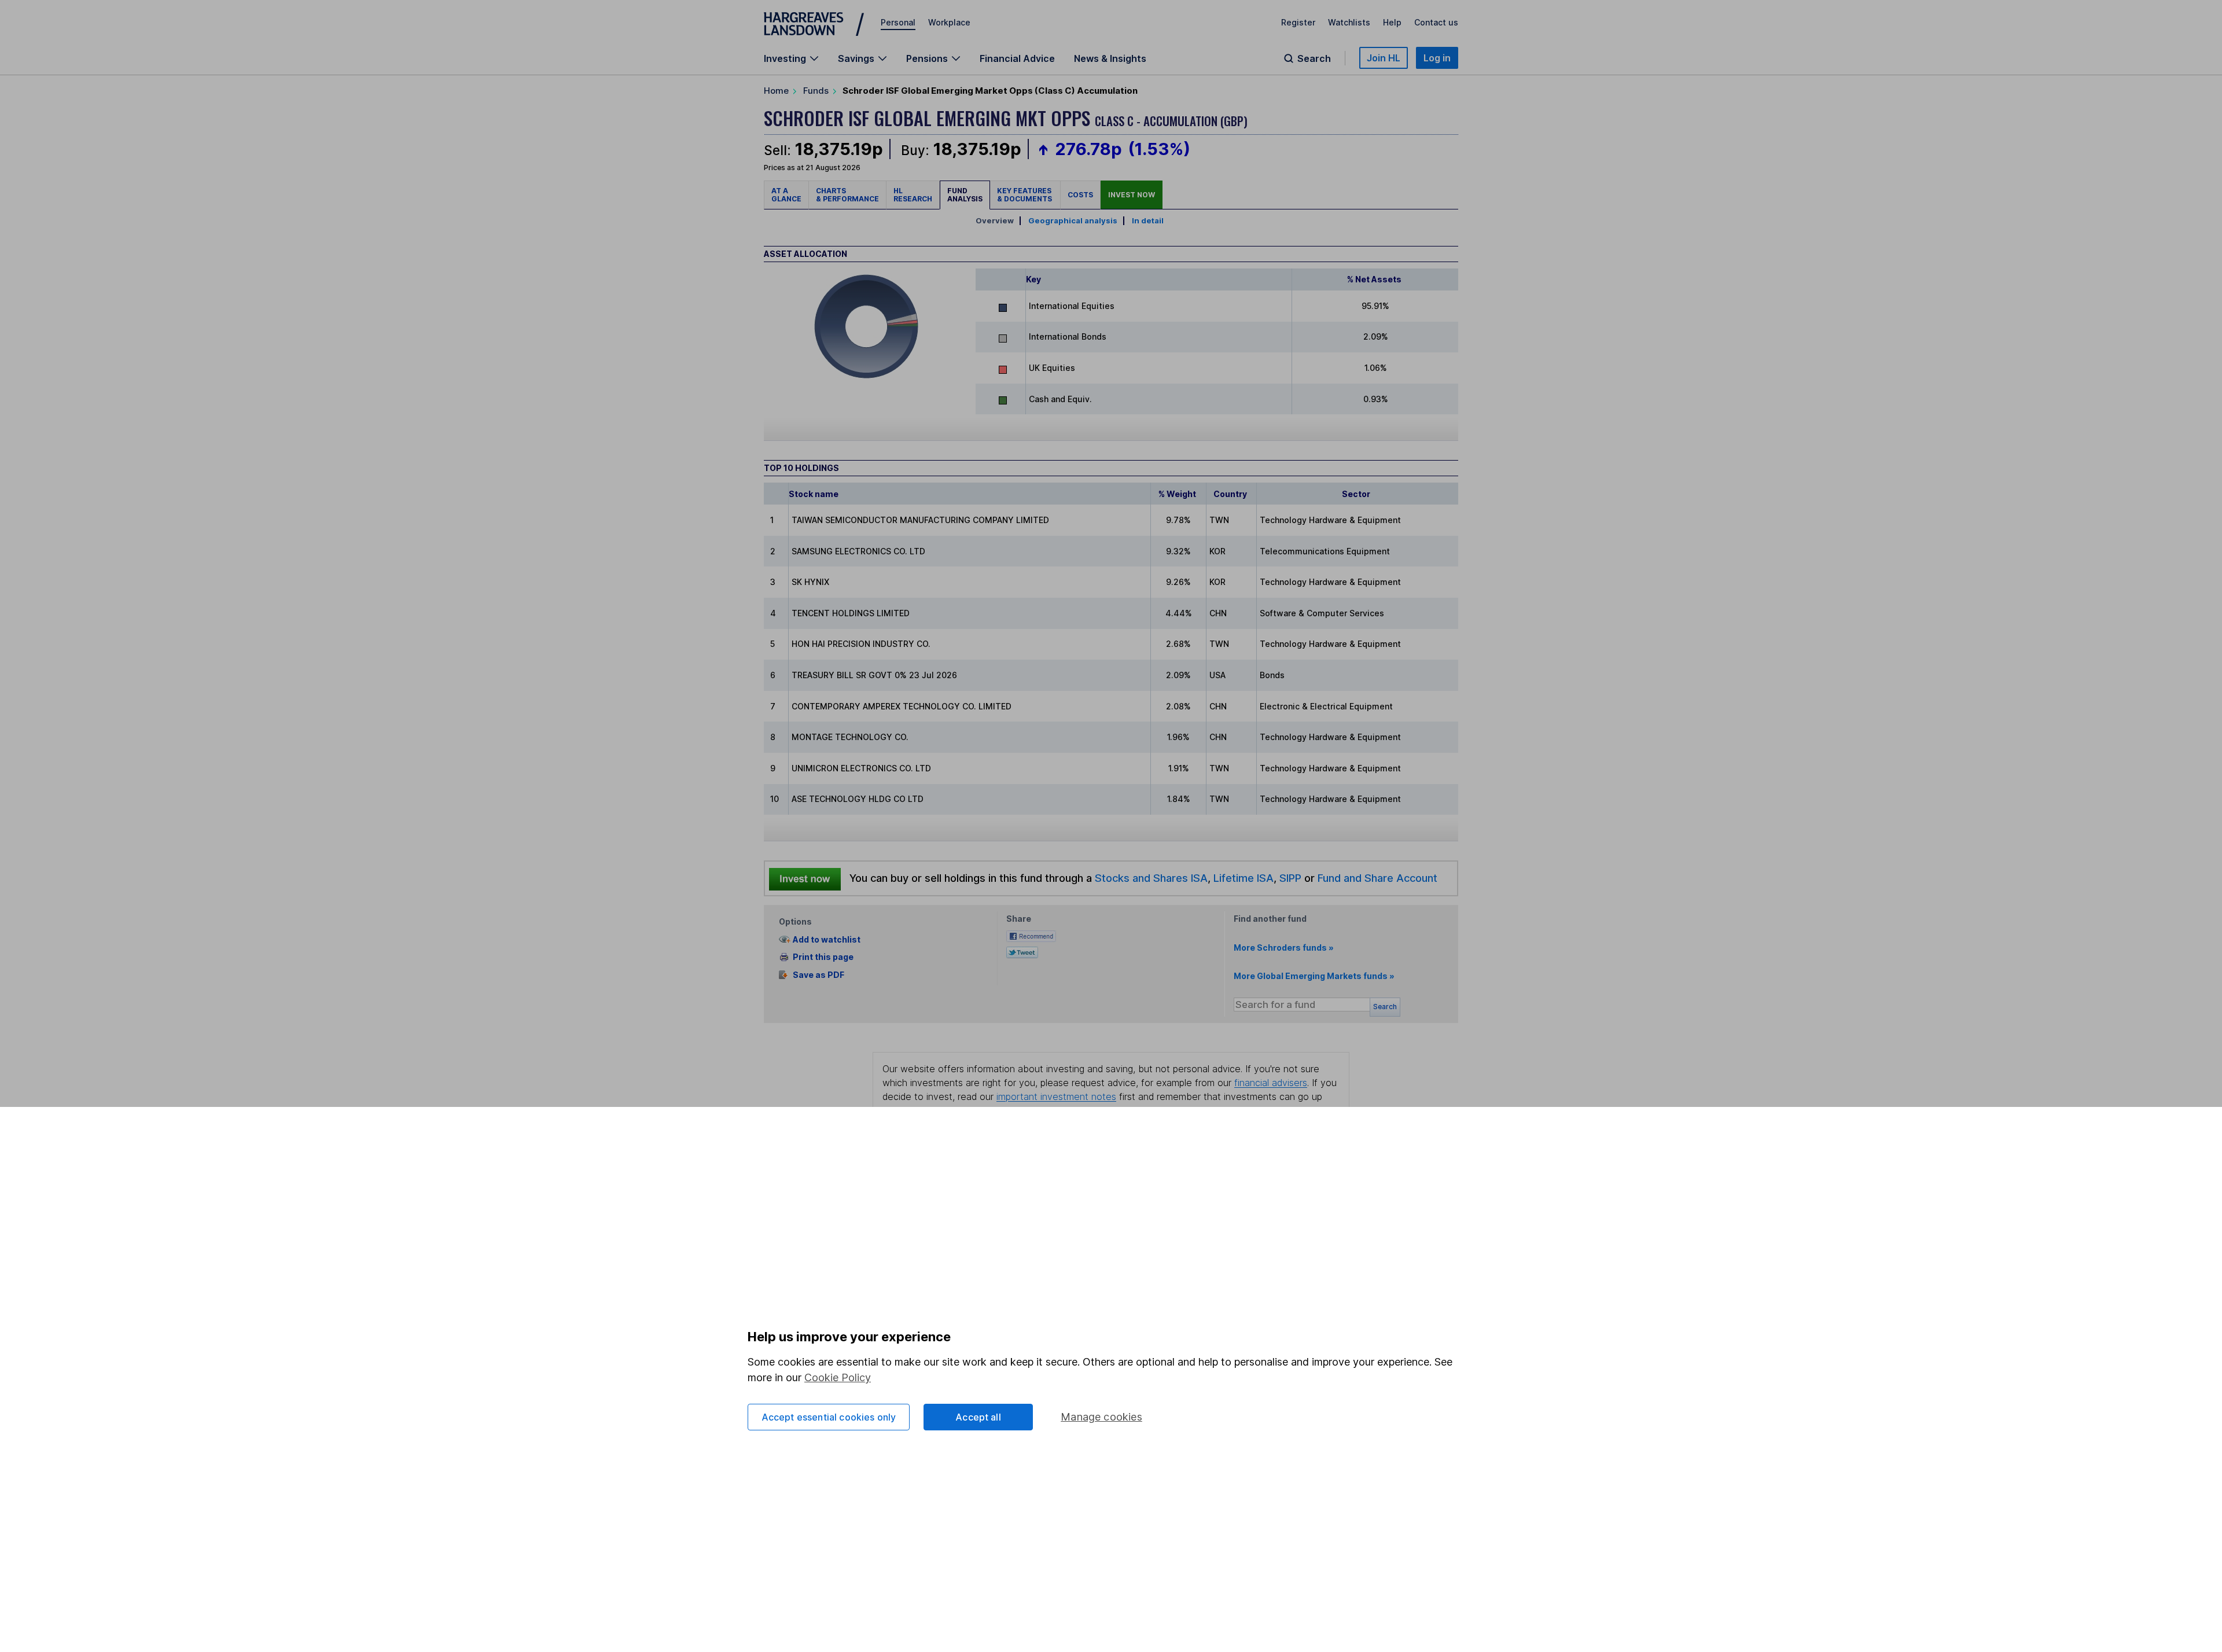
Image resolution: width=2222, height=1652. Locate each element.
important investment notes (1056, 1097)
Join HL (1384, 58)
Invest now (1132, 195)
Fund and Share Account (1377, 878)
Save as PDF (818, 975)
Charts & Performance (847, 195)
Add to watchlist (827, 939)
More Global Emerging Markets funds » (1314, 976)
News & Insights (1110, 58)
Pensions (927, 58)
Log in (1437, 58)
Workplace (949, 22)
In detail (1148, 220)
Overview (995, 220)
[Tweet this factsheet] (1022, 952)
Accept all (978, 1417)
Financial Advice (1017, 58)
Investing (785, 58)
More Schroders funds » (1284, 948)
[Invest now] (805, 878)
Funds (816, 91)
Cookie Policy (838, 1377)
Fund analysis (965, 195)
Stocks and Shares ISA (1151, 878)
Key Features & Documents (1025, 195)
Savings (856, 58)
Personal (898, 22)
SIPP (1290, 878)
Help (1392, 22)
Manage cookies (1101, 1417)
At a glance (786, 195)
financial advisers (1271, 1083)
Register (1298, 22)
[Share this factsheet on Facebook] (1031, 935)
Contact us (1436, 22)
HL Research (913, 195)
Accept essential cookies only (829, 1417)
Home (776, 91)
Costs (1080, 195)
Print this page (823, 957)
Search (1314, 58)
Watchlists (1349, 22)
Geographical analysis (1073, 220)
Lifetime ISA (1242, 878)
